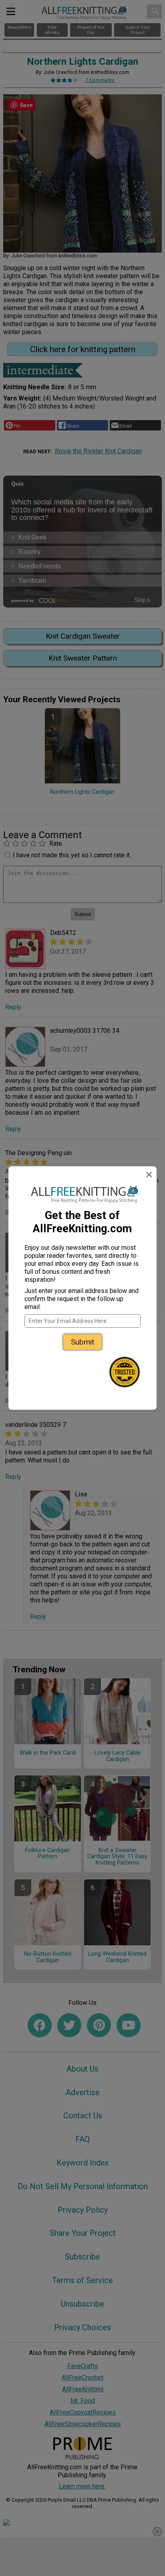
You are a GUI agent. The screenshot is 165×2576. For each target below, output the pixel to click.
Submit (82, 1342)
